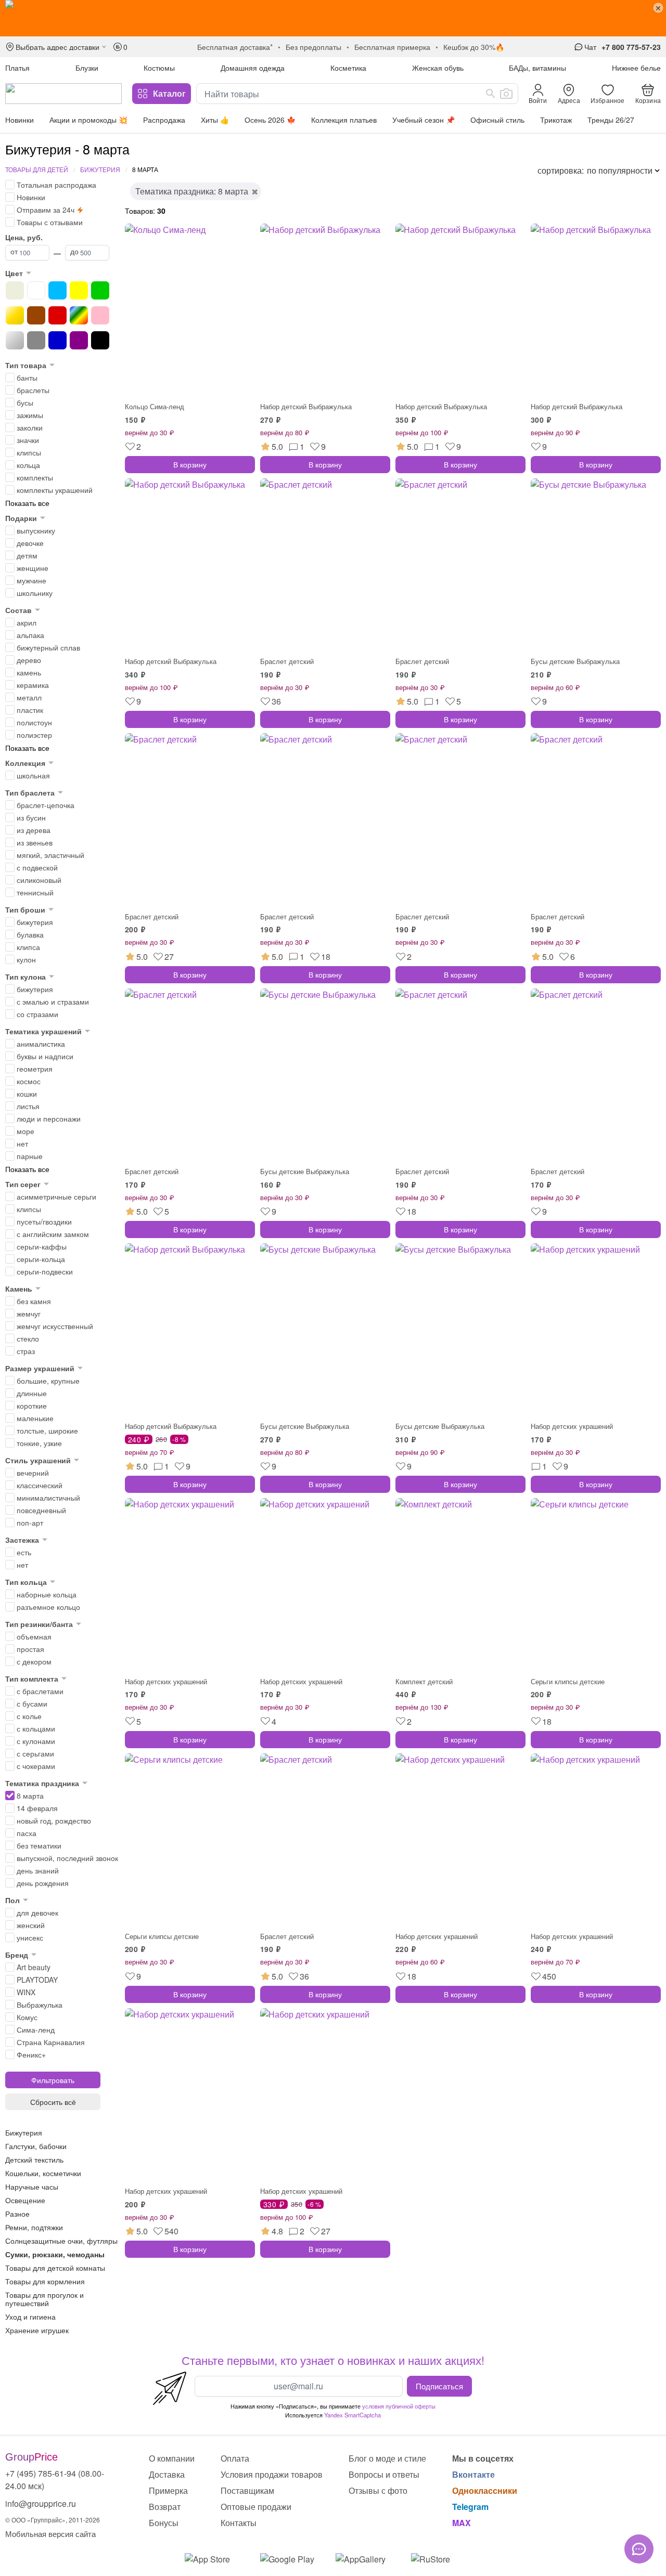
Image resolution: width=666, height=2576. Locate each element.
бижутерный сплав (48, 647)
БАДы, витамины (537, 68)
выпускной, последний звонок (67, 1858)
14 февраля (37, 1808)
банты (27, 378)
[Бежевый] (15, 290)
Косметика (348, 68)
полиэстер (34, 735)
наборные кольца (47, 1594)
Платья (17, 68)
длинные (32, 1393)
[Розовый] (100, 315)
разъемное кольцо (48, 1607)
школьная (33, 775)
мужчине (31, 580)
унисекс (30, 1937)
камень (29, 672)
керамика (33, 685)
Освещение (25, 2200)
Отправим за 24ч (46, 210)
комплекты (35, 477)
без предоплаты (313, 47)
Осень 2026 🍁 (270, 120)
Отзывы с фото (378, 2490)
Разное (17, 2214)
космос (29, 1081)
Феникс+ (31, 2054)
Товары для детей (37, 169)
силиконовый (39, 880)
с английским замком (53, 1234)
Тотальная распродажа (56, 185)
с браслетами (40, 1691)
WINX (26, 1992)
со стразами (37, 1014)
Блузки (87, 68)
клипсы (29, 452)
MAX (462, 2523)
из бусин (31, 817)
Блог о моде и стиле (387, 2458)
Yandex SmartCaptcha (353, 2415)
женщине (33, 568)
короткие (32, 1406)
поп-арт (30, 1523)
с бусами (32, 1703)
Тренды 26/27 (611, 120)
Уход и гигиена (30, 2317)
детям (27, 555)
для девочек (37, 1913)
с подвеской (37, 867)
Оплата (235, 2458)
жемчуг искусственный (55, 1326)
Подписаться (439, 2386)
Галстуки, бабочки (36, 2146)
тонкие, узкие (39, 1443)
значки (28, 440)
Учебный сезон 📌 (424, 120)
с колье (29, 1716)
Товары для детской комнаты (55, 2268)
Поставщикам (247, 2490)
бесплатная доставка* (235, 47)
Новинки (20, 120)
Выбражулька (40, 2005)
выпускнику (36, 530)
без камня (34, 1301)
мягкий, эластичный (50, 855)
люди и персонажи (49, 1118)
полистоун (34, 722)
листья (28, 1106)
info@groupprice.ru (41, 2503)
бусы (25, 402)
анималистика (41, 1044)
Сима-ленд (36, 2029)
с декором (34, 1661)
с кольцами (36, 1728)
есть (24, 1552)
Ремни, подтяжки (34, 2227)
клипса (28, 947)
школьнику (35, 593)
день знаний (38, 1870)
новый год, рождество (54, 1820)
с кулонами (36, 1741)
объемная (34, 1636)
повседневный (41, 1510)
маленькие (35, 1418)
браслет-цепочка (46, 805)
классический (40, 1485)
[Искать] (491, 94)
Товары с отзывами (50, 222)
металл (29, 697)
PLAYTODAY (37, 1980)
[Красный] (57, 315)
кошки (27, 1094)
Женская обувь (438, 68)
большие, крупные (48, 1381)
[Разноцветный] (79, 315)
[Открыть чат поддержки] (639, 2549)
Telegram (470, 2507)
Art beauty (34, 1967)
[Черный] (100, 340)
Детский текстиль (34, 2159)
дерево (29, 660)
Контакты (239, 2523)
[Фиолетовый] (79, 340)
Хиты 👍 (215, 120)
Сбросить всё (53, 2102)
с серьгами (35, 1753)
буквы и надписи (45, 1056)
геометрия (35, 1069)
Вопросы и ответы (384, 2474)
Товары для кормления (45, 2281)
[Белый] (36, 290)
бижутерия (35, 922)
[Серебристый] (15, 340)
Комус (27, 2017)
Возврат (165, 2507)
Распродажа (164, 120)
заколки (30, 427)
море (25, 1131)
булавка (30, 934)
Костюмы (159, 68)
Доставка (167, 2474)
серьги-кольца (41, 1259)
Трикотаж (556, 120)
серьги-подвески (45, 1271)
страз (26, 1351)
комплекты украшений (55, 490)
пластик (30, 710)
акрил (27, 622)
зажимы (30, 415)
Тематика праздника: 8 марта (192, 191)
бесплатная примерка (392, 47)
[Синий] (57, 340)
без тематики (39, 1845)
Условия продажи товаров (272, 2474)
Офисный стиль (497, 120)
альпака (30, 635)
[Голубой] (57, 290)
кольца (28, 465)
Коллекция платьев (344, 120)
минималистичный (48, 1498)
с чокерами (36, 1766)
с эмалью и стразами (53, 1001)
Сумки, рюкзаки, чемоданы (55, 2254)
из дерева (34, 830)
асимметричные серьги (56, 1196)
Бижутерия (100, 169)
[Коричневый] (36, 315)
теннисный (35, 892)
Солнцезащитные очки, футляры (61, 2241)
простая (30, 1649)
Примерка (168, 2490)
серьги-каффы (42, 1246)
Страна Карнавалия (51, 2042)
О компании (172, 2458)
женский (31, 1925)
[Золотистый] (15, 315)
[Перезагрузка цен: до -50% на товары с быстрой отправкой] (333, 18)
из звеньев (35, 842)
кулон (26, 959)
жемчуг (29, 1313)
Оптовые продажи (256, 2507)
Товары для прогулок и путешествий (44, 2299)
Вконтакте (473, 2474)
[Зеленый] (100, 290)
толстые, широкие (47, 1430)
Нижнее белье (636, 68)
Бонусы (164, 2523)
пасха (27, 1833)
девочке (30, 543)
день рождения (43, 1883)
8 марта (30, 1796)
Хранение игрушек (37, 2330)
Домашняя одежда (253, 68)
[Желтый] (79, 290)
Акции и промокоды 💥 (88, 120)
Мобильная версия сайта (50, 2534)
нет (22, 1143)
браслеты (33, 390)
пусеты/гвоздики (44, 1221)
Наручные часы (32, 2187)
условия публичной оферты (399, 2406)
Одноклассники (485, 2490)
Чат (590, 47)
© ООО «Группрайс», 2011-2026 (53, 2520)
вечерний (33, 1473)
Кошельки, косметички (43, 2173)
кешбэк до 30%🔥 (474, 47)
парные (30, 1156)
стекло (28, 1338)
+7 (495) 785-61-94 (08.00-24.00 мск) (55, 2480)
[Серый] (36, 340)
